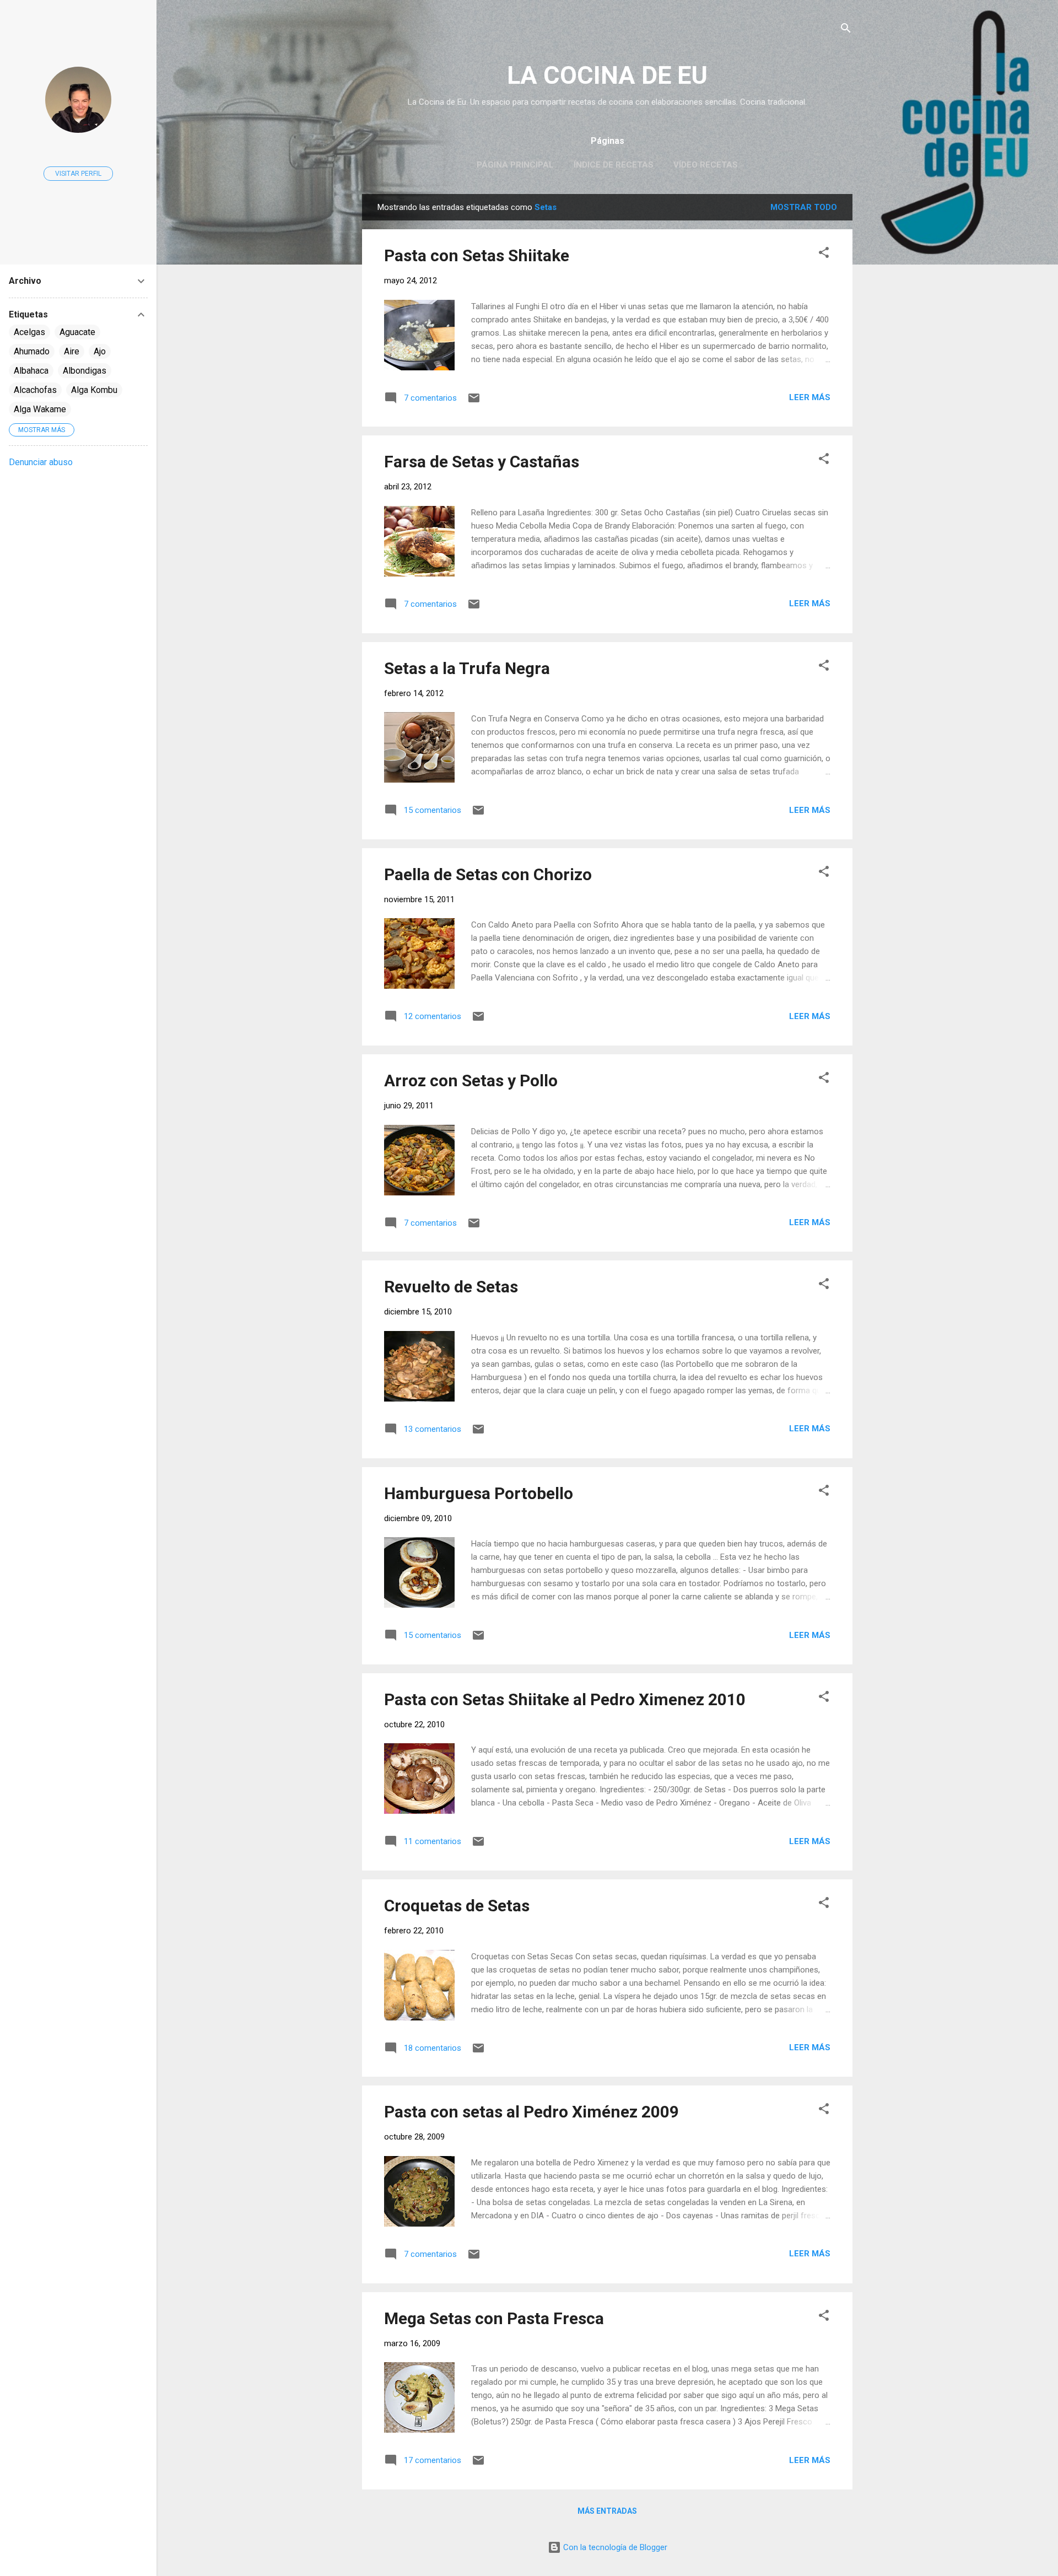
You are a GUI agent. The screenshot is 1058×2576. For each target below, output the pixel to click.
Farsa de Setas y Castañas (482, 462)
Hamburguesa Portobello (479, 1493)
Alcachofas (35, 390)
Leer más (810, 397)
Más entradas (607, 2511)
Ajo (100, 351)
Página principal (515, 165)
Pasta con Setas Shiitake (477, 255)
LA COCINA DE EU (607, 75)
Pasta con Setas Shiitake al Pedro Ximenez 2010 (565, 1699)
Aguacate (77, 332)
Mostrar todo (804, 207)
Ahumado (32, 351)
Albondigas (85, 371)
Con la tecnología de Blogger (614, 2547)
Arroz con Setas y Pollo (471, 1080)
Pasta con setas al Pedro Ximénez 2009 (531, 2112)
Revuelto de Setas (451, 1287)
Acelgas (29, 332)
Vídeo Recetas (706, 165)
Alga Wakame (40, 409)
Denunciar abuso (41, 462)
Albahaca (31, 371)
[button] (824, 254)
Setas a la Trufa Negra (467, 668)
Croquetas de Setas (457, 1906)
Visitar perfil (78, 174)
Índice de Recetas (614, 165)
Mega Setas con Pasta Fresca (494, 2318)
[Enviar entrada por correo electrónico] (474, 402)
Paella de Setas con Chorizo (488, 874)
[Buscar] (846, 30)
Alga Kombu (94, 390)
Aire (72, 351)
